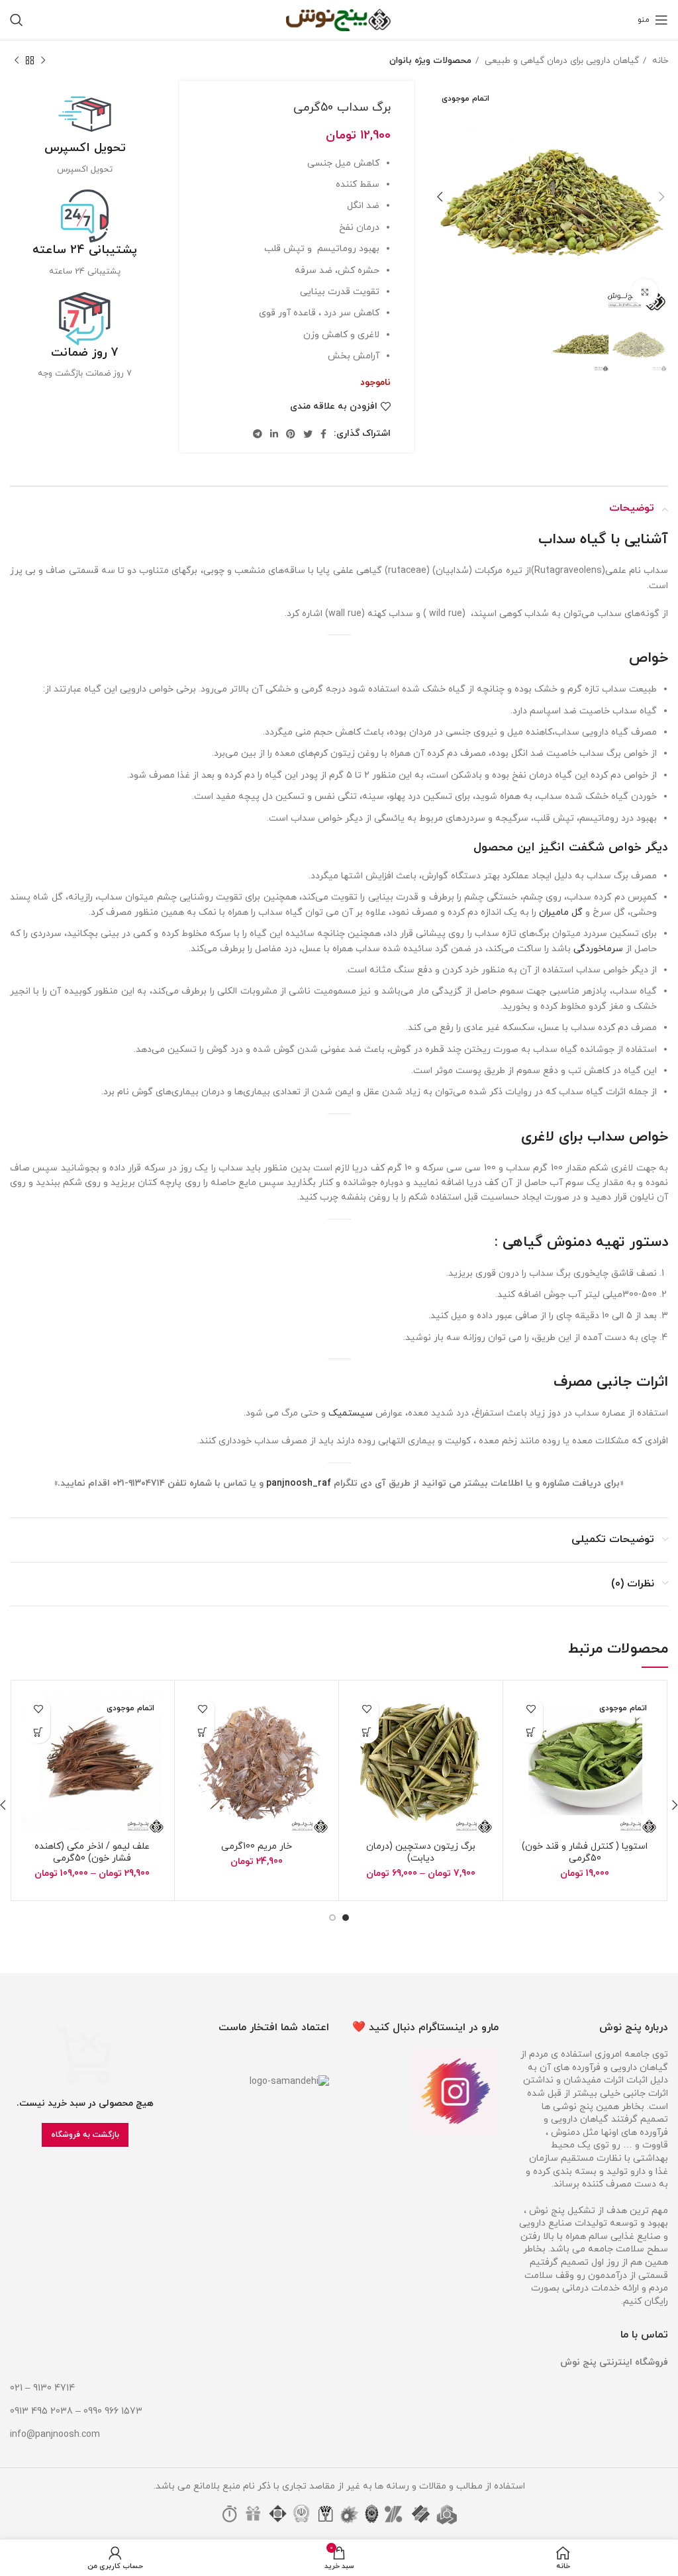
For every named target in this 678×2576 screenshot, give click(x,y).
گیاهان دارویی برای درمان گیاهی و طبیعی (560, 61)
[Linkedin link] (274, 434)
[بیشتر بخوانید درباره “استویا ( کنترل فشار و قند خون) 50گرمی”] (531, 1732)
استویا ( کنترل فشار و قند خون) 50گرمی (585, 1852)
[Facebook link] (323, 434)
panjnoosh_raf (299, 1483)
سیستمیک (351, 1413)
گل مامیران (561, 912)
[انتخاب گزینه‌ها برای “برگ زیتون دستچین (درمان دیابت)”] (367, 1732)
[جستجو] (17, 20)
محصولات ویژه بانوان (430, 61)
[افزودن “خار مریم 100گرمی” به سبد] (203, 1732)
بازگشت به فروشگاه (85, 2135)
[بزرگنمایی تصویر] (645, 292)
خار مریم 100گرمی (257, 1846)
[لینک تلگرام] (258, 434)
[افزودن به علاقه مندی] (531, 1709)
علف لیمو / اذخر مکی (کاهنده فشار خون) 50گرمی (92, 1852)
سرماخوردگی (598, 949)
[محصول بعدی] (17, 61)
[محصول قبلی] (43, 61)
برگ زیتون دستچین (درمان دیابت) (421, 1852)
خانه (659, 61)
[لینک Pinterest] (291, 434)
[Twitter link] (308, 434)
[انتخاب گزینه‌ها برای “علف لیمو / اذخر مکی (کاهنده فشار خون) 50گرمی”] (39, 1732)
